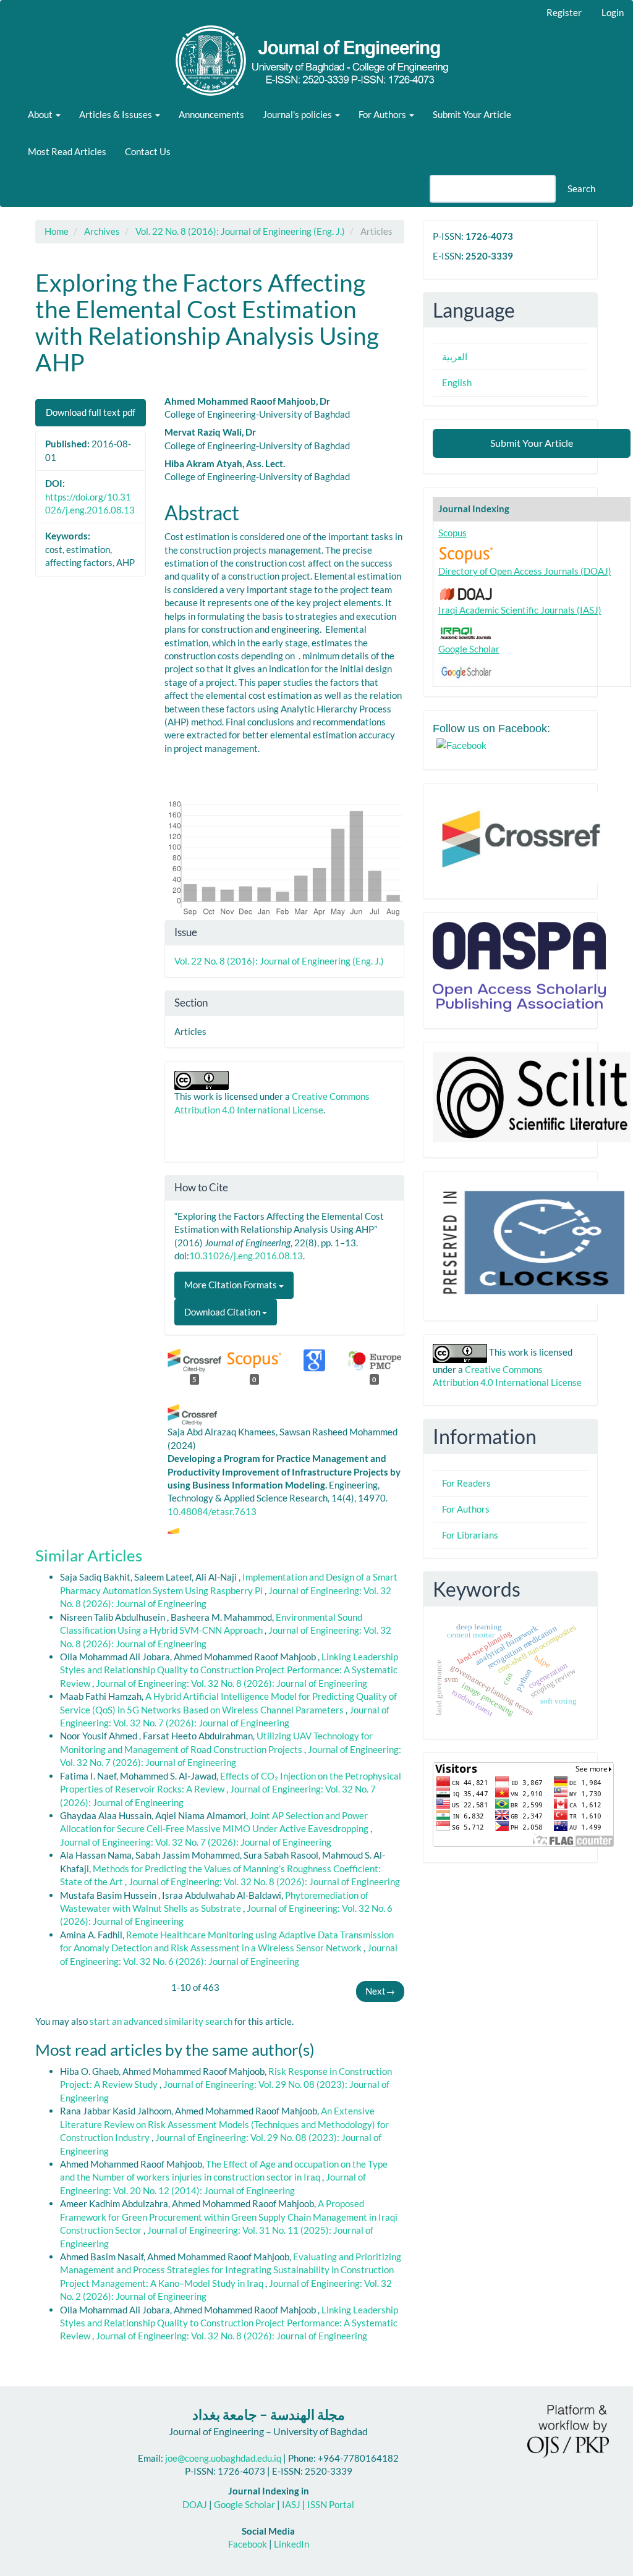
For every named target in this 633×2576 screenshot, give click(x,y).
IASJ (291, 2504)
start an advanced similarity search (161, 2021)
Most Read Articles (67, 151)
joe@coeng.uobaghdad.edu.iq (223, 2458)
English (457, 382)
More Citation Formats (232, 1285)
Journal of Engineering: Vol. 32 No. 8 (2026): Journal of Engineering (232, 1683)
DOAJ (195, 2504)
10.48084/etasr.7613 (212, 1511)
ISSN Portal (331, 2504)
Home (57, 231)
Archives (102, 231)
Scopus (452, 533)
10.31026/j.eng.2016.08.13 (246, 1256)
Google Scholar (469, 649)
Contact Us (148, 151)
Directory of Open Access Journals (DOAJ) (525, 571)
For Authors (466, 1509)
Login (613, 12)
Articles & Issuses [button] (117, 114)
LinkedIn (291, 2544)
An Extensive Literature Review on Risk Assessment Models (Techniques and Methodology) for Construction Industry (224, 2124)
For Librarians (470, 1535)
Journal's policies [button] (298, 114)
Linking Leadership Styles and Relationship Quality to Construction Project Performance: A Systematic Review (229, 1670)
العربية (455, 357)
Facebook (248, 2544)
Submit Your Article (472, 114)
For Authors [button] (383, 114)
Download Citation (223, 1312)
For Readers (466, 1483)
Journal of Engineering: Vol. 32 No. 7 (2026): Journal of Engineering (196, 1842)
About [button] (41, 114)
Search (581, 188)
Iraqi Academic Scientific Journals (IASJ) (520, 610)
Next (380, 1991)
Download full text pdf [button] (91, 412)
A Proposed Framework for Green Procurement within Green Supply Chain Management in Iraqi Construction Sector (229, 2217)
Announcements (211, 114)
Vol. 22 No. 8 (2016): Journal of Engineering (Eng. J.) (240, 231)
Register (564, 12)
